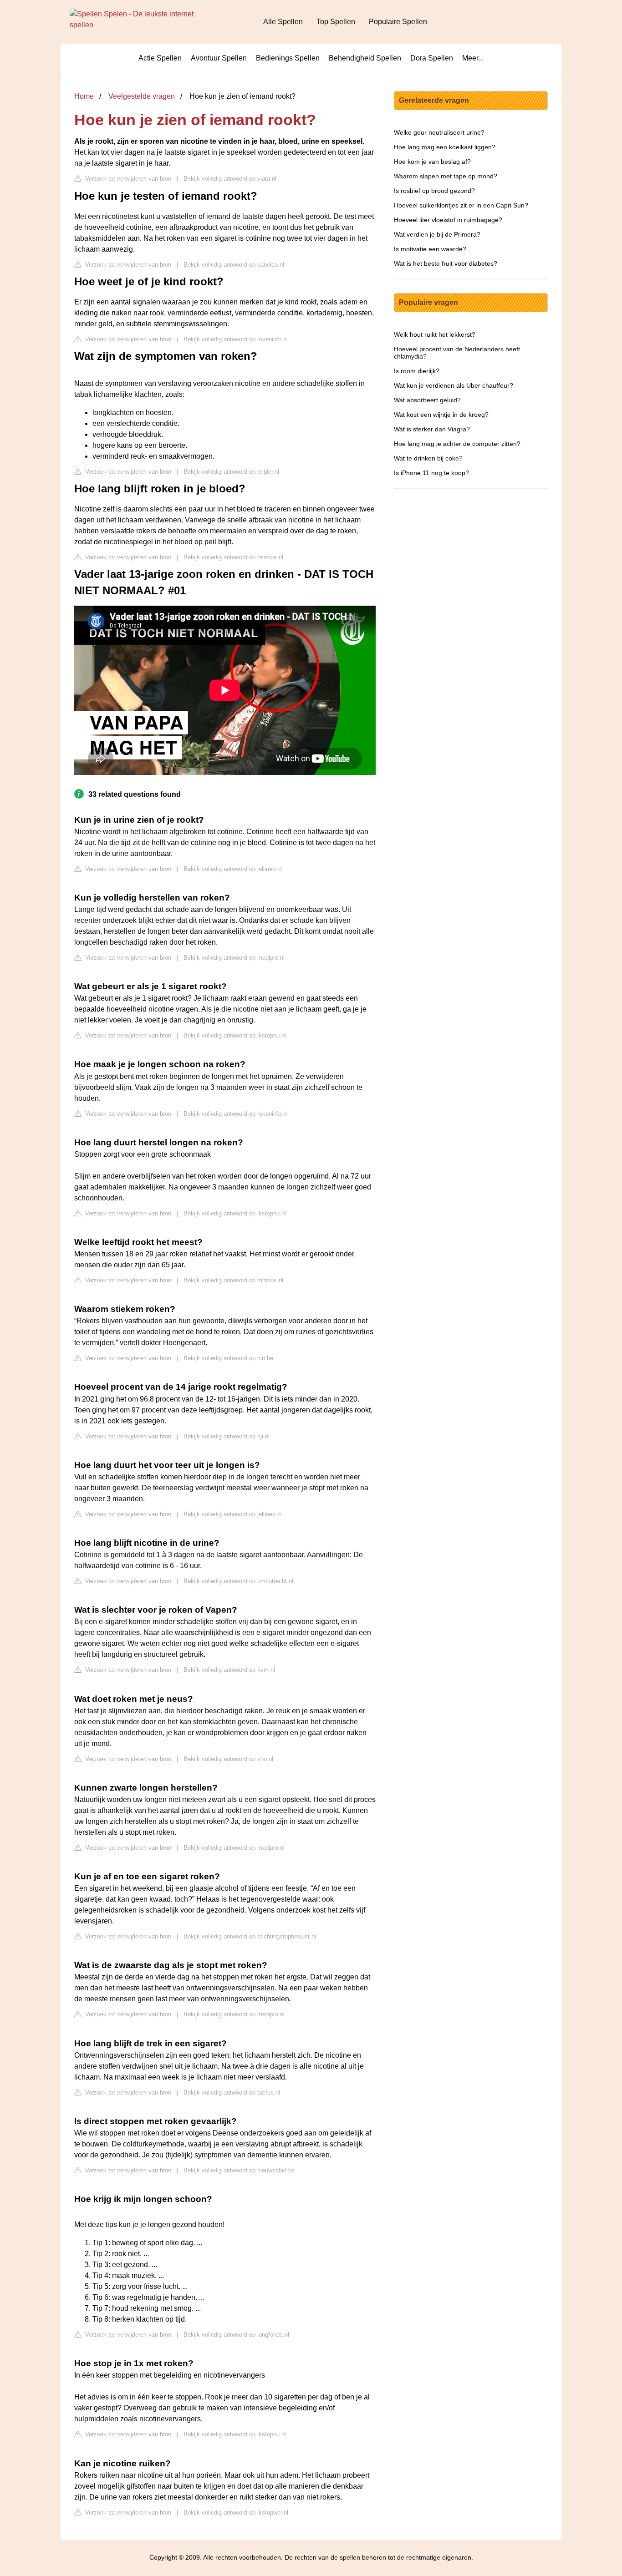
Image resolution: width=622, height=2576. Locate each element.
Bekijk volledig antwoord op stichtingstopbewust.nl (250, 1936)
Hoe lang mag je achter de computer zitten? (457, 444)
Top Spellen (336, 22)
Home (84, 96)
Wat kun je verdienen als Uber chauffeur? (454, 385)
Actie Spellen (160, 58)
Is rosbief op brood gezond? (434, 191)
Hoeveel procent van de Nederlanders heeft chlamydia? (457, 353)
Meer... (473, 58)
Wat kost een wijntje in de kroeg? (441, 415)
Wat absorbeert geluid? (427, 400)
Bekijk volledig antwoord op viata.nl (230, 179)
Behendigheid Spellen (365, 58)
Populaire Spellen (398, 22)
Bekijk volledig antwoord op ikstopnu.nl (235, 1035)
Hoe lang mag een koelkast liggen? (445, 147)
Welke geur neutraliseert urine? (439, 132)
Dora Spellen (432, 58)
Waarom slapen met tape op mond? (446, 176)
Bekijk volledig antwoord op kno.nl (228, 1759)
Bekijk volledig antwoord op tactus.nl (232, 2093)
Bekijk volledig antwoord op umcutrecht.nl (238, 1581)
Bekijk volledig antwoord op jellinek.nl (233, 869)
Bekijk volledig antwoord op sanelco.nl (234, 265)
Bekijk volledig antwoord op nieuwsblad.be (239, 2170)
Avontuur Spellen (219, 58)
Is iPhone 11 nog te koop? (431, 473)
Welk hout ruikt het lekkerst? (435, 334)
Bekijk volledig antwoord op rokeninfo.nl (236, 339)
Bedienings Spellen (288, 58)
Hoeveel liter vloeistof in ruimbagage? (448, 220)
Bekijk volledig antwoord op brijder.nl (231, 472)
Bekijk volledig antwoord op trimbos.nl (233, 557)
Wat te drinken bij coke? (428, 458)
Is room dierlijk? (417, 371)
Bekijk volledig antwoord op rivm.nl (229, 1670)
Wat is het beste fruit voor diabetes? (446, 263)
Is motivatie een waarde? (430, 249)
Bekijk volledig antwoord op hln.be (228, 1358)
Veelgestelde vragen (142, 96)
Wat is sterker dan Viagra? (432, 429)
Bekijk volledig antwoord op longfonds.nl (236, 2335)
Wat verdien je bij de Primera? (437, 234)
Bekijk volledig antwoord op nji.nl (227, 1436)
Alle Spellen (283, 22)
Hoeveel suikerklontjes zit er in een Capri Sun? (461, 205)
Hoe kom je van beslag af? (432, 162)
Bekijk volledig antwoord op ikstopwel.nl (236, 2513)
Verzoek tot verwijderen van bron (127, 179)
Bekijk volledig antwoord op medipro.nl (234, 958)
